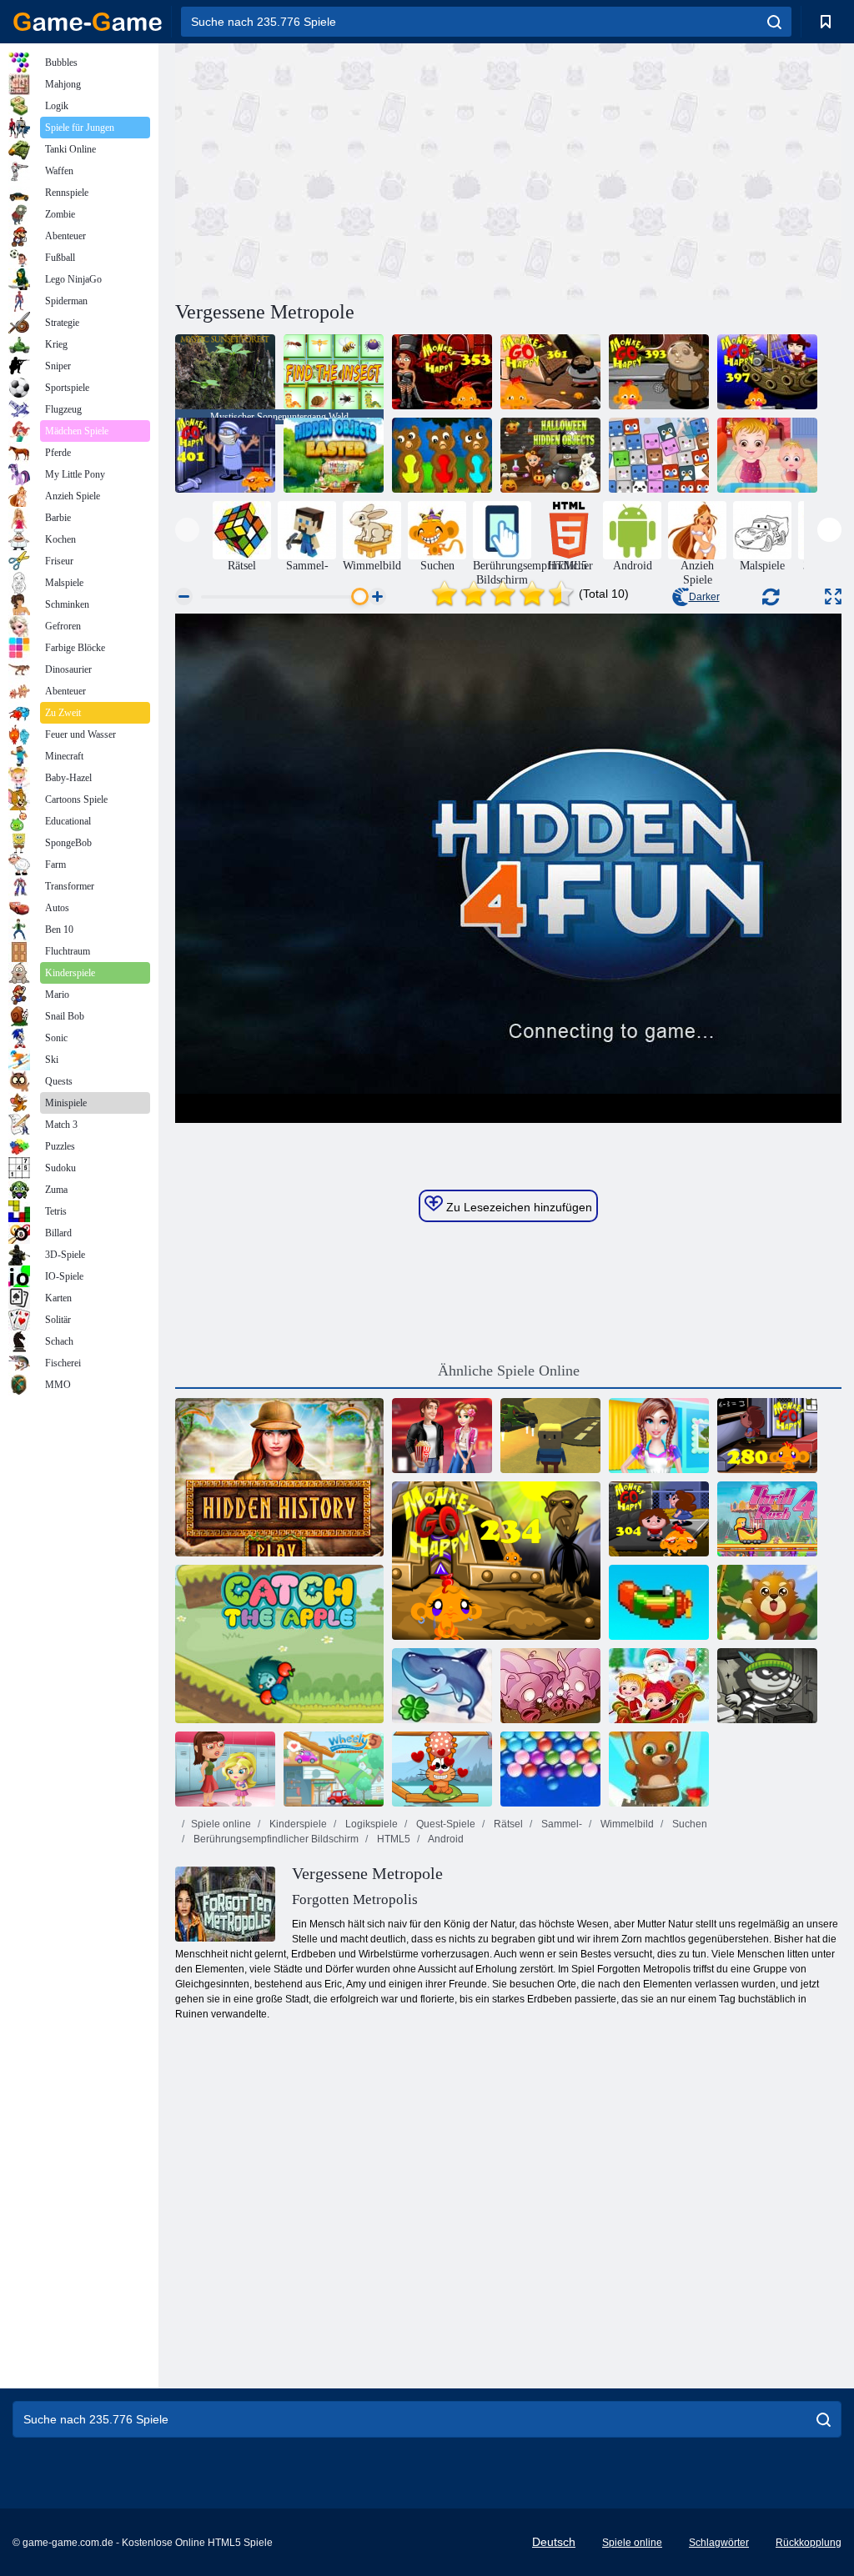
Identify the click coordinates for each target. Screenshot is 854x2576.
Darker (704, 597)
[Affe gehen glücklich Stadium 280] (767, 1436)
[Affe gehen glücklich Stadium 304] (659, 1519)
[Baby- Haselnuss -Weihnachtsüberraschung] (659, 1686)
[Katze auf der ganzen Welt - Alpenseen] (442, 1769)
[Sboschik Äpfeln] (279, 1644)
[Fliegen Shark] (442, 1686)
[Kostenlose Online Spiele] (88, 22)
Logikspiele (370, 1824)
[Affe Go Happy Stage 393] (659, 372)
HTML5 (392, 1839)
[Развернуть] (833, 596)
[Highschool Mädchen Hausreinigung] (659, 1436)
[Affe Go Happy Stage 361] (550, 372)
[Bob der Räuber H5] (767, 1686)
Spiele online (221, 1824)
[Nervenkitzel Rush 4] (767, 1519)
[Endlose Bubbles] (550, 1769)
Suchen (688, 1824)
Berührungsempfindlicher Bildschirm (275, 1839)
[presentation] (187, 530)
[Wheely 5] (334, 1769)
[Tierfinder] (659, 455)
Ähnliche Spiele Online (509, 1371)
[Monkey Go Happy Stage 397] (767, 372)
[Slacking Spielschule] (225, 1769)
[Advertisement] (342, 169)
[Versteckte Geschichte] (279, 1477)
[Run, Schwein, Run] (550, 1686)
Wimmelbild (626, 1824)
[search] (774, 22)
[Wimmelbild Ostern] (334, 455)
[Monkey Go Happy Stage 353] (442, 372)
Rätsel (507, 1824)
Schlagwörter (719, 2543)
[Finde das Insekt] (334, 372)
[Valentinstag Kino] (442, 1436)
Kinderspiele (297, 1824)
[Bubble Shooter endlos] (659, 1769)
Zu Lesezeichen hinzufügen (517, 1207)
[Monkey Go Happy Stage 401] (225, 455)
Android (445, 1839)
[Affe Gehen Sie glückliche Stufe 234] (496, 1561)
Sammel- (560, 1824)
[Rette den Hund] (442, 455)
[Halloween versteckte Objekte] (550, 455)
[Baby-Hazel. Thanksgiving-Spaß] (767, 455)
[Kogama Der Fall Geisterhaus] (550, 1436)
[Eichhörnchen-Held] (767, 1602)
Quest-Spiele (445, 1824)
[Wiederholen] (659, 1602)
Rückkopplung (809, 2543)
